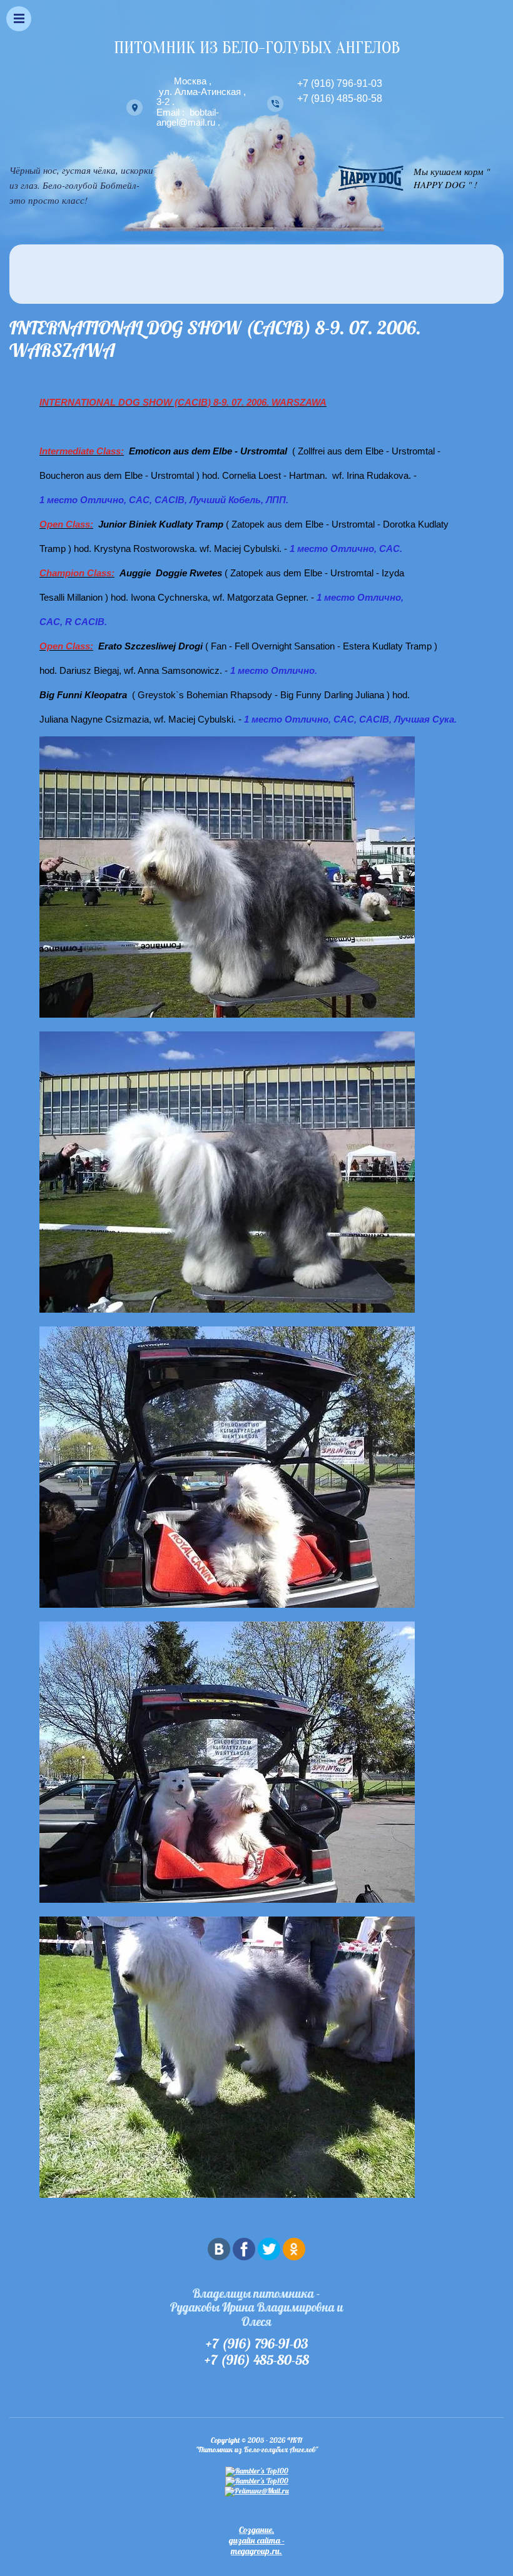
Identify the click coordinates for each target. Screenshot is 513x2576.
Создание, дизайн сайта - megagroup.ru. (257, 2540)
